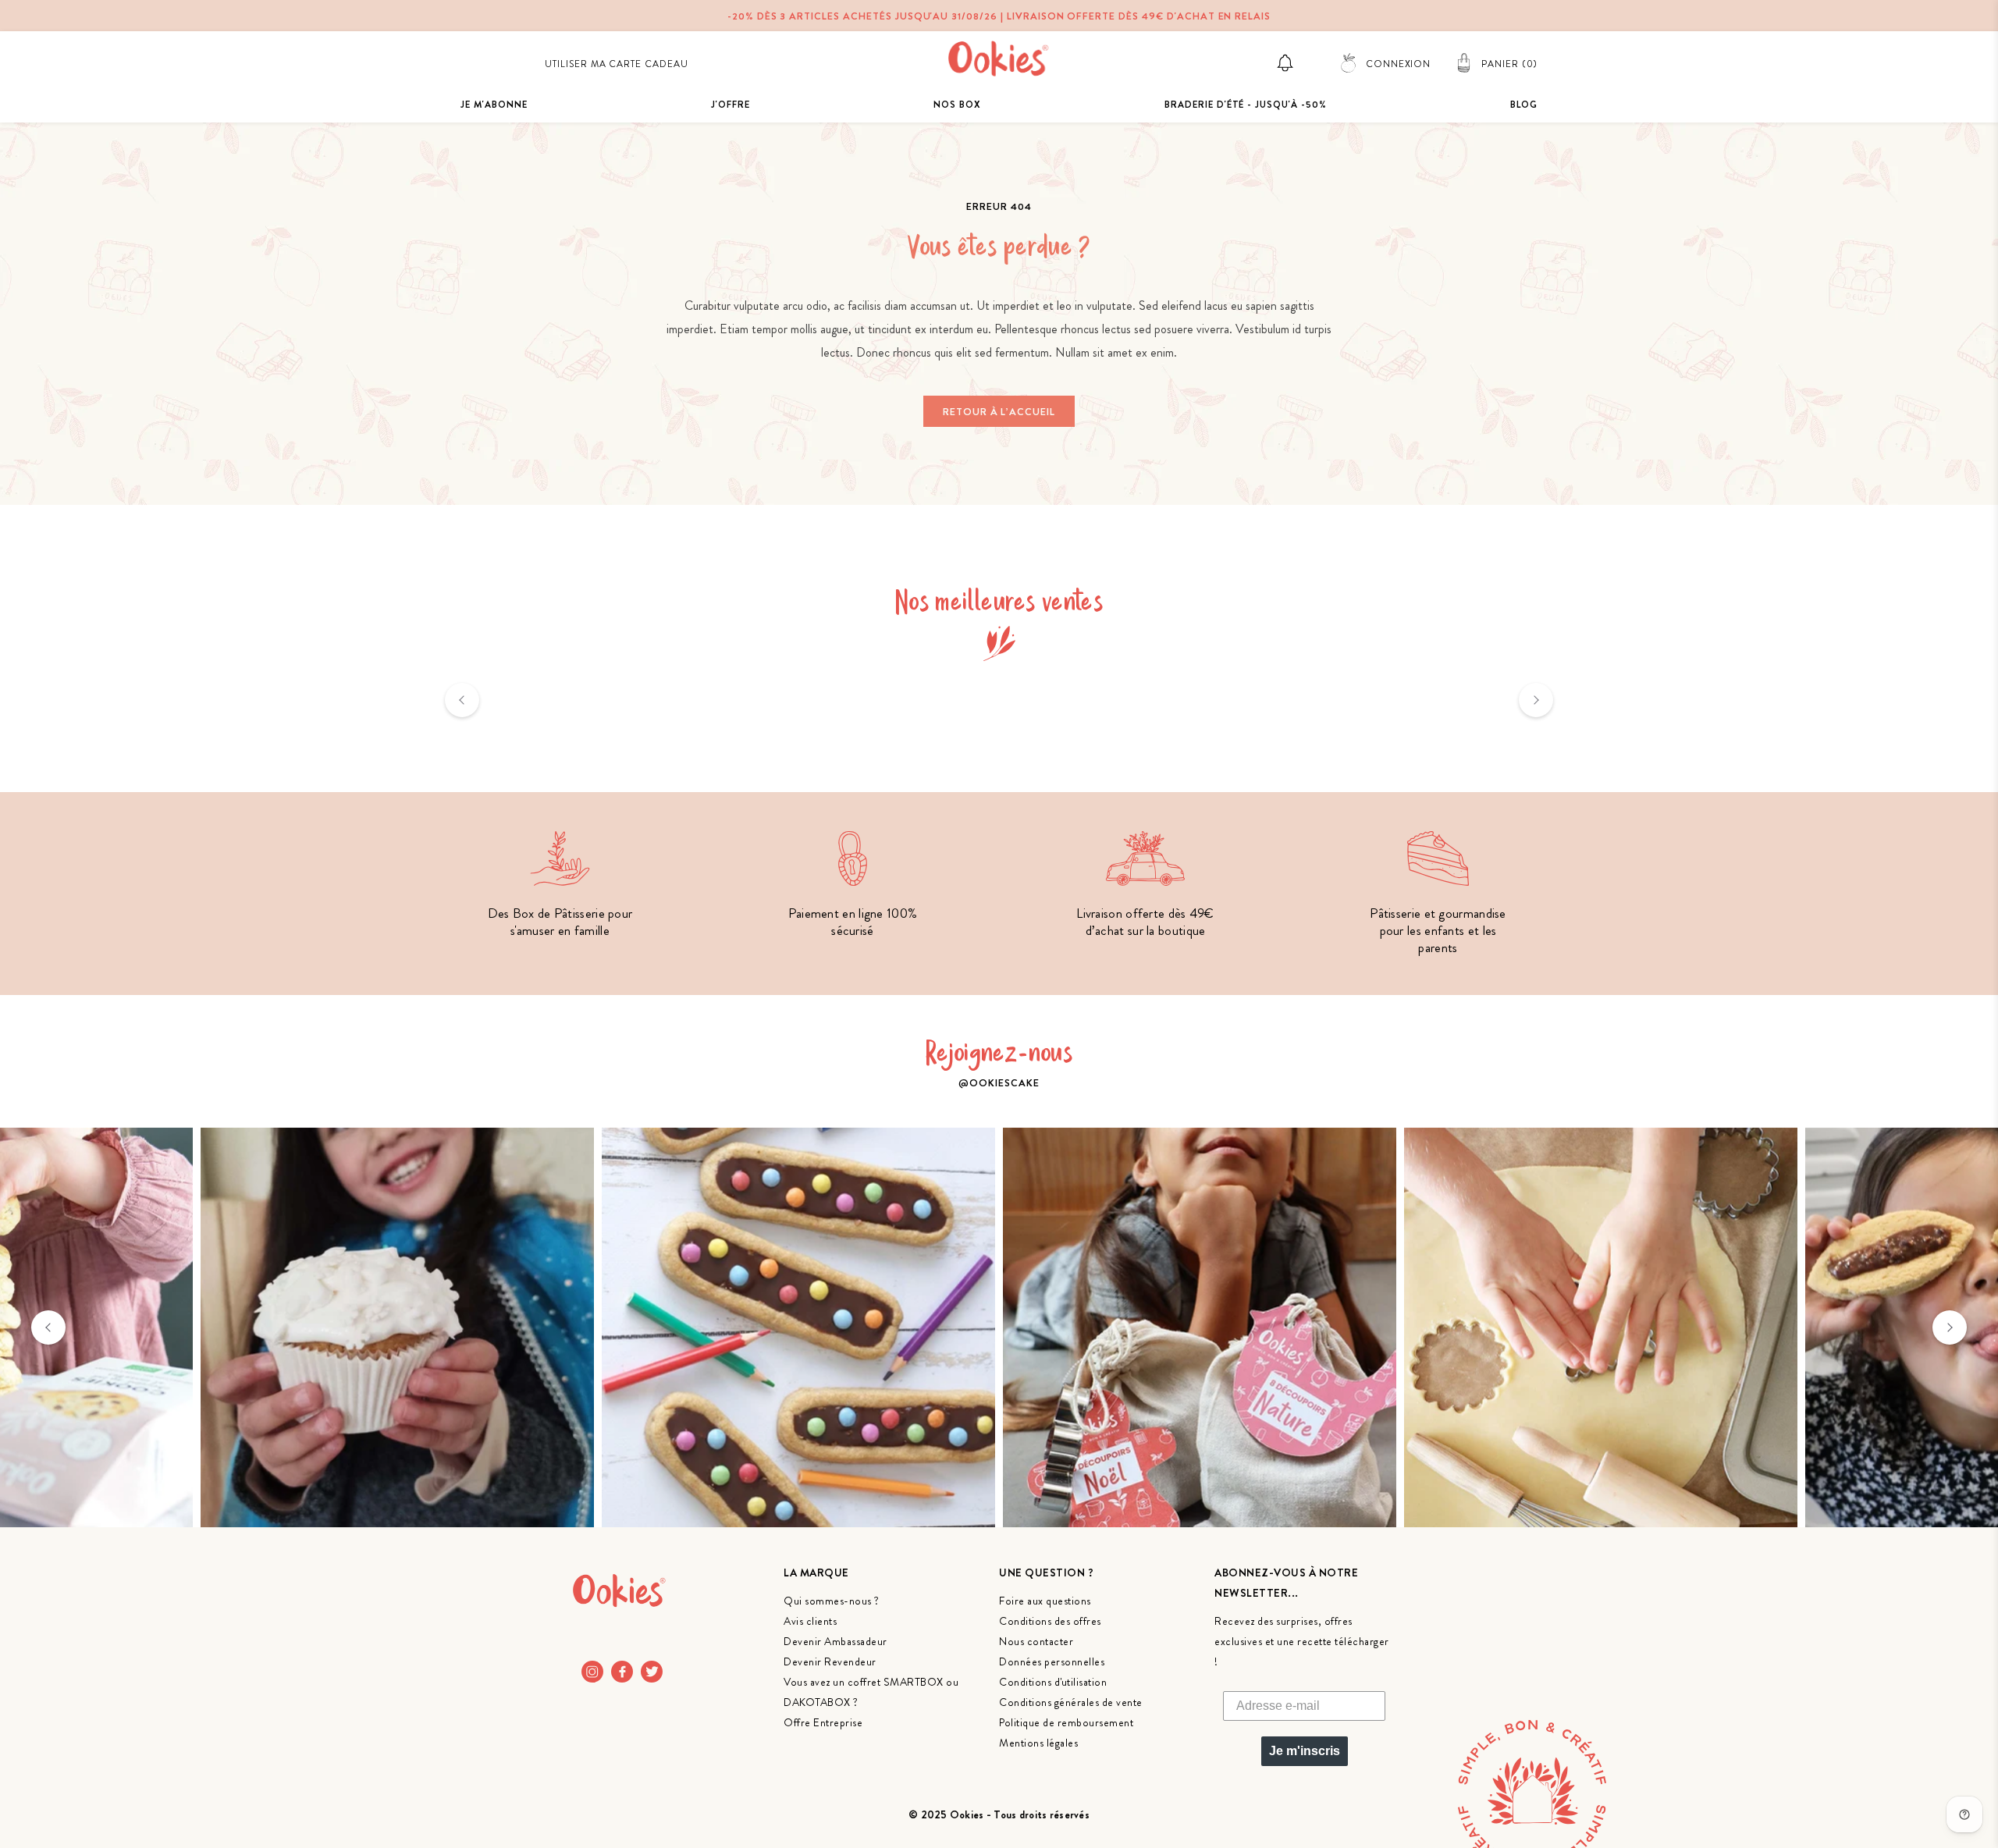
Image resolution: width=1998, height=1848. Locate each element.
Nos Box (957, 105)
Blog (1524, 105)
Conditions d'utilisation (1053, 1682)
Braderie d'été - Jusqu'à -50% (1246, 105)
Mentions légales (1038, 1743)
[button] (462, 700)
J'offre (731, 105)
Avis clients (810, 1621)
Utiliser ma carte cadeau (617, 64)
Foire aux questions (1045, 1601)
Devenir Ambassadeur (835, 1641)
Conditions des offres (1050, 1621)
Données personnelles (1052, 1661)
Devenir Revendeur (830, 1661)
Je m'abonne (494, 105)
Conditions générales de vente (1071, 1702)
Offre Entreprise (823, 1722)
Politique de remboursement (1066, 1722)
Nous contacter (1036, 1641)
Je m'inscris (1305, 1751)
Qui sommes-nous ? (832, 1601)
